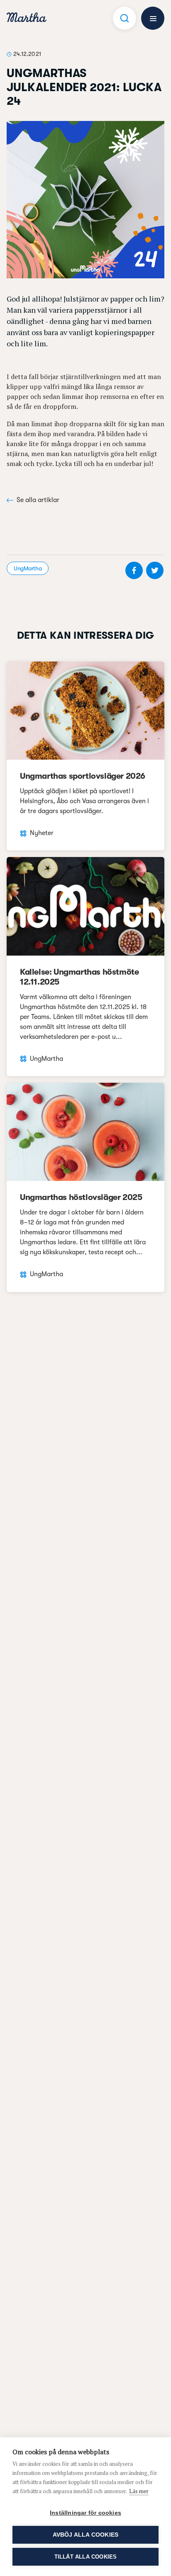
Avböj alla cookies (86, 2535)
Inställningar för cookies (85, 2513)
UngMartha (28, 568)
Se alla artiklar (38, 500)
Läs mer (139, 2491)
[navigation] (27, 18)
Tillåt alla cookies (86, 2557)
